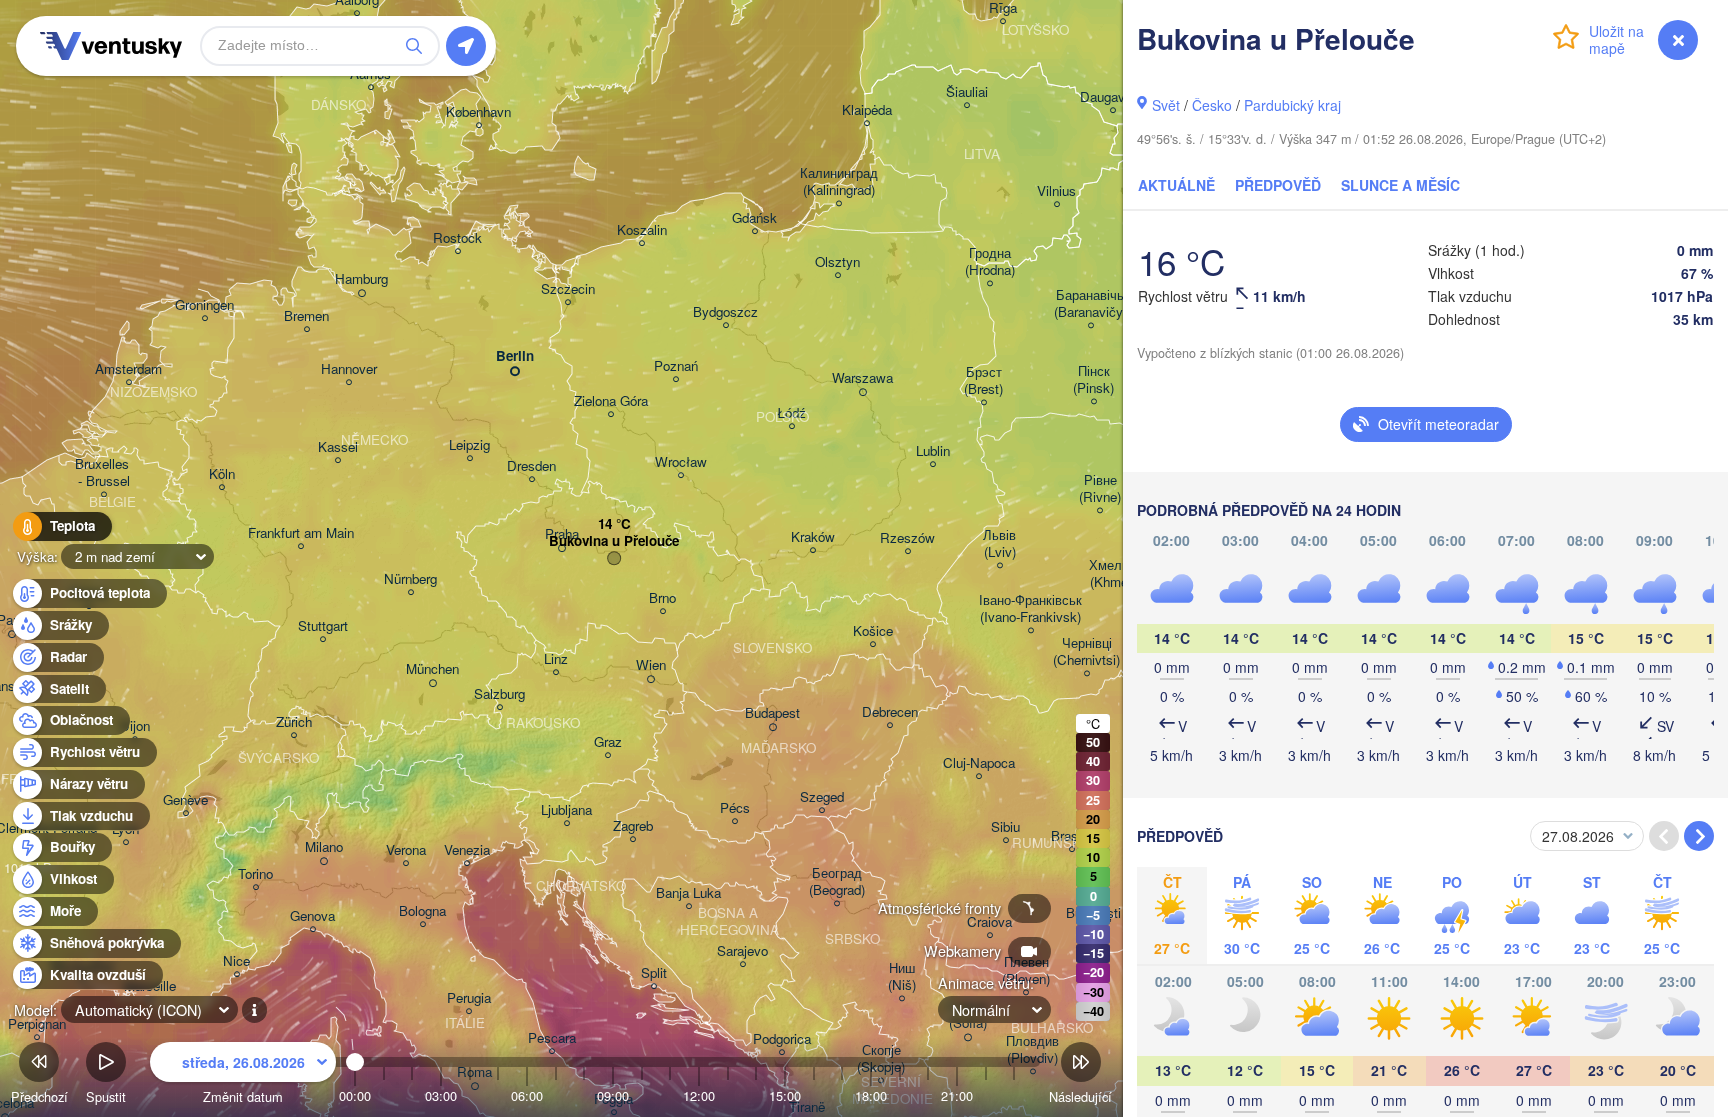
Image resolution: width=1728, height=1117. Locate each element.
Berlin (515, 356)
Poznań (676, 366)
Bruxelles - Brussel (104, 473)
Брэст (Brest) (983, 381)
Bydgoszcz (725, 312)
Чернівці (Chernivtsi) (1086, 652)
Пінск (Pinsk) (1093, 380)
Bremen (306, 316)
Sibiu (1005, 827)
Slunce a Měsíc (1400, 185)
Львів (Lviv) (999, 544)
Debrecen (890, 712)
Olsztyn (837, 262)
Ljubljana (566, 810)
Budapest (772, 713)
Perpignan (37, 1024)
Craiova (989, 922)
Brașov (1071, 836)
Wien (651, 665)
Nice (236, 961)
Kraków (813, 537)
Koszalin (642, 230)
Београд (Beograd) (837, 882)
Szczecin (568, 289)
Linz (556, 659)
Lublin (933, 451)
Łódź (791, 413)
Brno (662, 598)
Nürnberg (410, 579)
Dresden (531, 466)
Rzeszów (907, 538)
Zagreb (633, 826)
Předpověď (1278, 185)
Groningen (204, 305)
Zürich (294, 722)
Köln (222, 474)
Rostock (457, 238)
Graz (608, 742)
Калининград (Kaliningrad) (839, 182)
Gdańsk (754, 218)
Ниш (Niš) (902, 977)
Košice (873, 631)
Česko (1212, 105)
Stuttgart (323, 626)
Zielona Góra (611, 401)
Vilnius (1056, 191)
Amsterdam (128, 369)
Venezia (467, 850)
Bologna (422, 911)
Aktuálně (1176, 185)
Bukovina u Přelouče (614, 541)
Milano (324, 847)
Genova (312, 916)
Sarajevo (742, 951)
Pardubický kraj (1292, 105)
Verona (406, 850)
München (432, 669)
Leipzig (469, 445)
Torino (255, 874)
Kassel (338, 447)
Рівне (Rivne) (1100, 489)
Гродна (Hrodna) (990, 262)
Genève (185, 800)
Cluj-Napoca (979, 763)
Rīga (1003, 8)
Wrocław (681, 462)
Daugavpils (1112, 97)
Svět (1166, 105)
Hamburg (361, 279)
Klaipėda (867, 110)
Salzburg (499, 694)
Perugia (469, 998)
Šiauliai (967, 92)
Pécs (735, 808)
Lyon (125, 829)
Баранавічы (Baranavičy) (1090, 304)
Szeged (822, 797)
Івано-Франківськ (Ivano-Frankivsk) (1030, 609)
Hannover (349, 369)
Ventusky (108, 46)
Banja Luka (688, 893)
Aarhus (370, 74)
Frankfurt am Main (301, 533)
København (478, 112)
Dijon (135, 726)
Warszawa (862, 378)
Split (654, 973)
